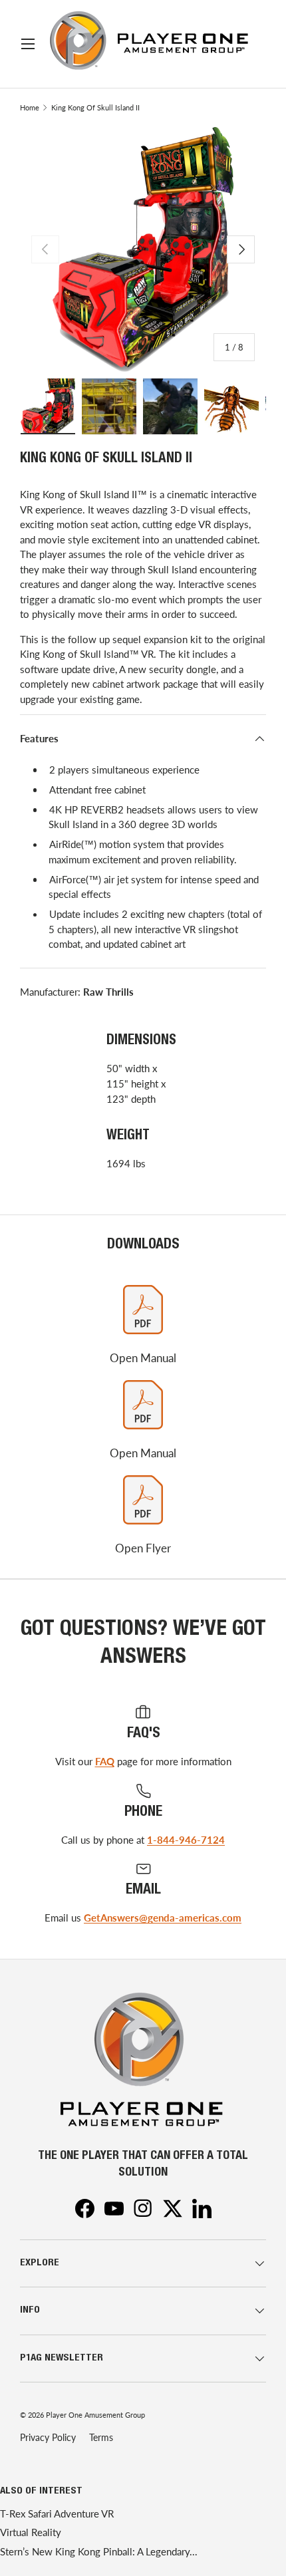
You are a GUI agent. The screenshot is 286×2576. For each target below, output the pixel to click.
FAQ (105, 1761)
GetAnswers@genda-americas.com (163, 1918)
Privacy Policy (48, 2437)
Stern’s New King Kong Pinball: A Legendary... (99, 2551)
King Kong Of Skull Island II (95, 107)
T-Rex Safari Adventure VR (57, 2513)
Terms (101, 2437)
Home (30, 107)
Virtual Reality (31, 2532)
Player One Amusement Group (95, 2415)
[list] (143, 249)
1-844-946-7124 (186, 1840)
